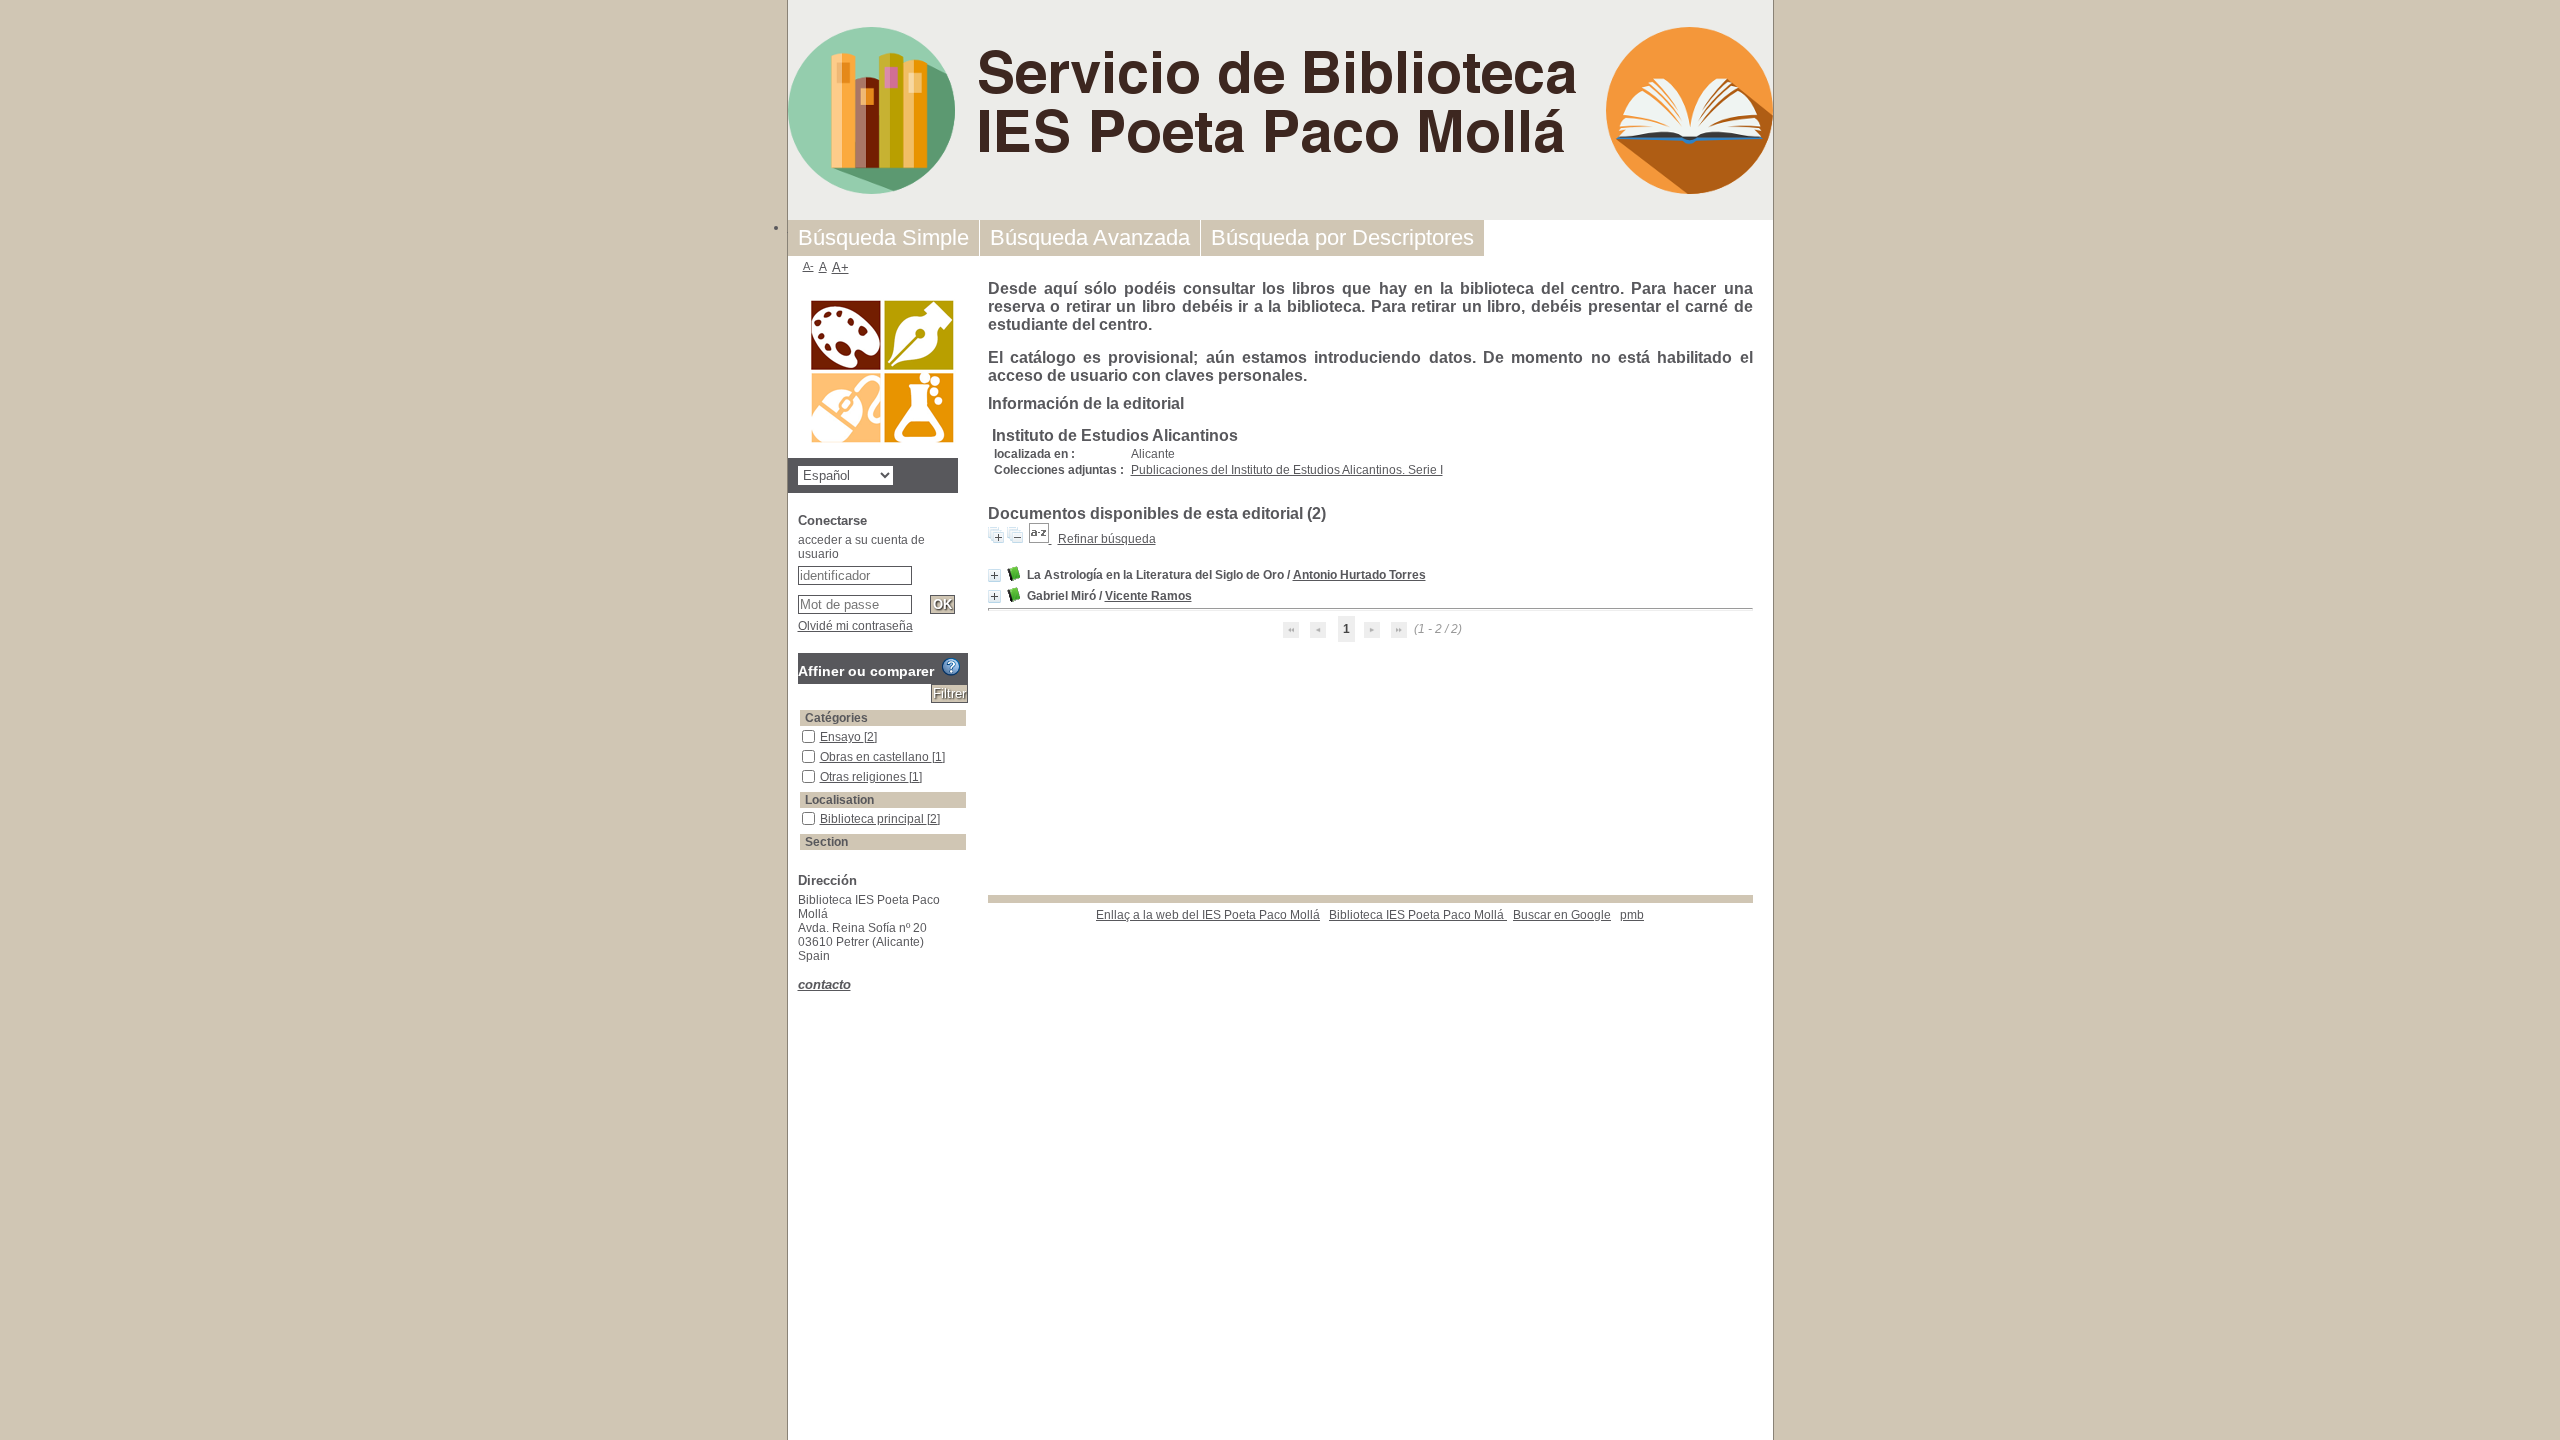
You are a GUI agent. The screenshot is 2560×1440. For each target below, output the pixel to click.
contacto (824, 984)
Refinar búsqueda (1107, 539)
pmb (1632, 915)
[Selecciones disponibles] (1040, 539)
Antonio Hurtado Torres (1359, 575)
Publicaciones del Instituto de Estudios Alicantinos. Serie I (1287, 470)
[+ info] (994, 575)
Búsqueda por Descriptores (1342, 237)
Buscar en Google (1562, 915)
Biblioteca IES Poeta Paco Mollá (1418, 915)
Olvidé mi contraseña (855, 626)
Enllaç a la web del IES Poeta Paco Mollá (1208, 915)
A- (808, 266)
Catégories (836, 718)
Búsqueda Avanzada (1090, 237)
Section (826, 842)
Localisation (839, 800)
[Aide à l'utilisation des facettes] (951, 667)
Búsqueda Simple (883, 237)
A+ (840, 267)
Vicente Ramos (1148, 596)
